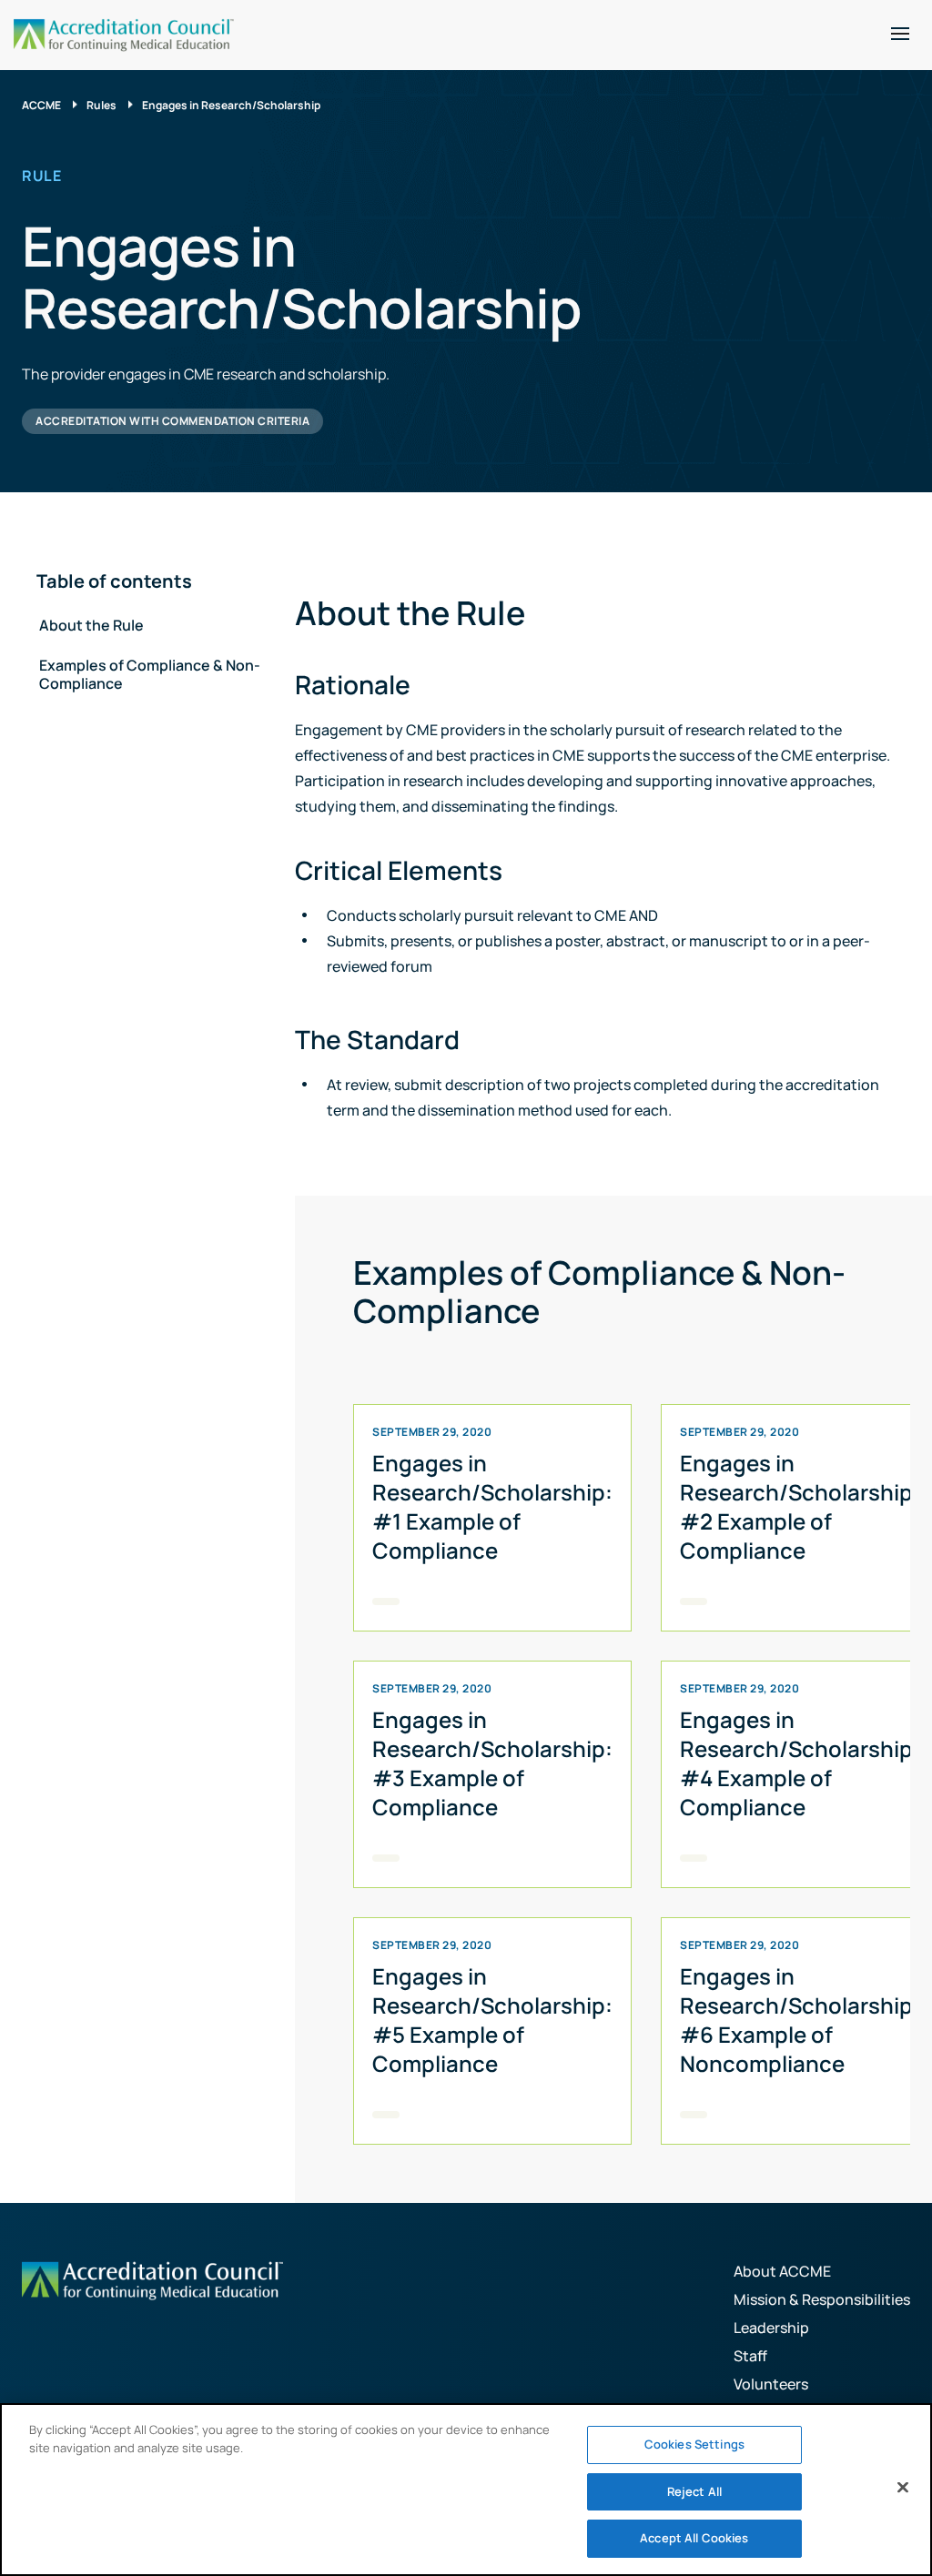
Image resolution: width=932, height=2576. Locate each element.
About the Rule (91, 625)
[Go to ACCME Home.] (124, 35)
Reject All (694, 2491)
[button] (900, 34)
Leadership (771, 2328)
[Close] (903, 2488)
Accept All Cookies (694, 2538)
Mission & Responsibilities (822, 2299)
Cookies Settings (694, 2444)
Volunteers (771, 2384)
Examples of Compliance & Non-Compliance (150, 674)
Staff (750, 2356)
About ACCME (782, 2271)
